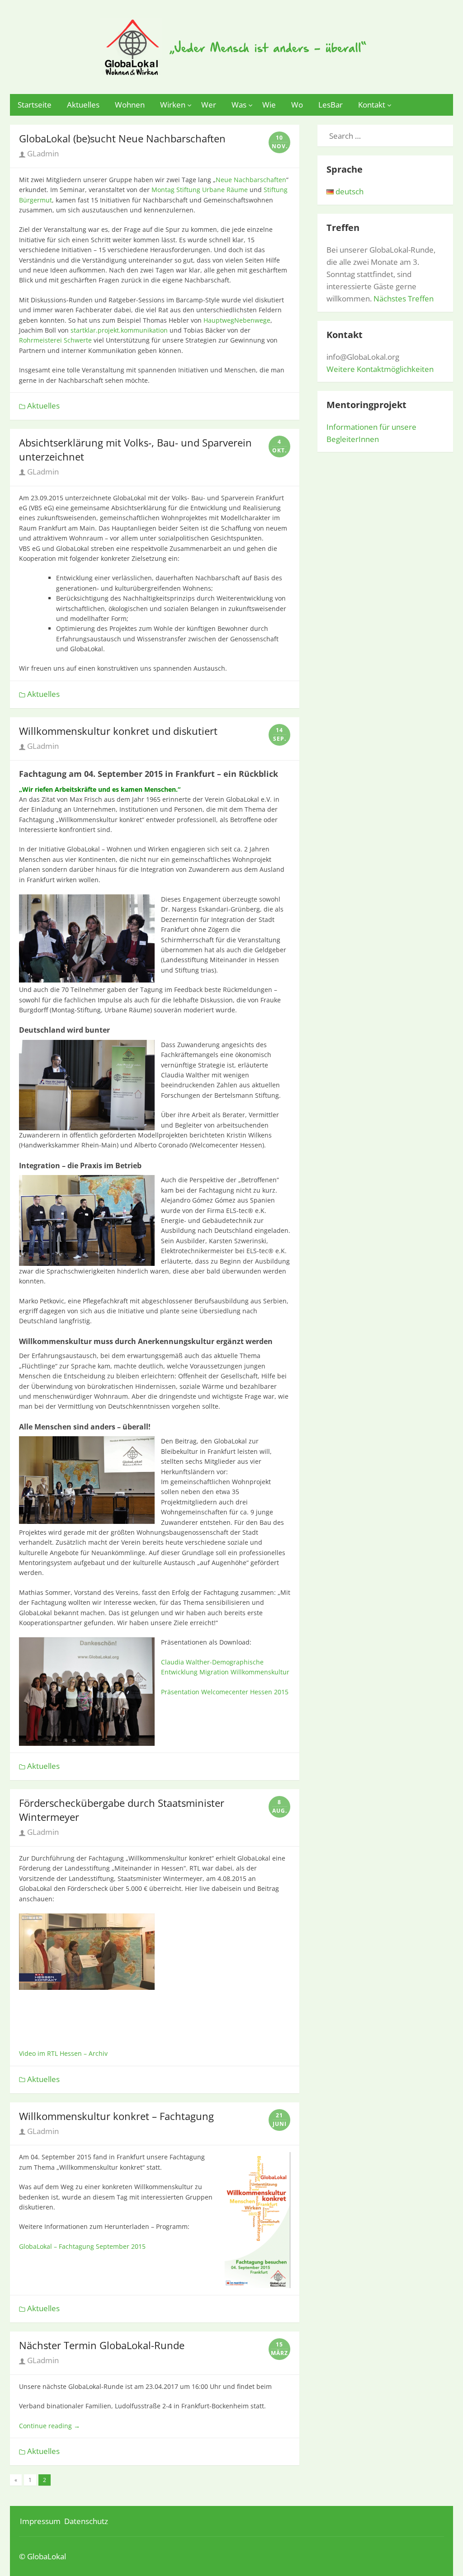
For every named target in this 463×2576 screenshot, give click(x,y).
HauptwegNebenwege (237, 320)
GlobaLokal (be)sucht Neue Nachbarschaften (122, 138)
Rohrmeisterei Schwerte (55, 340)
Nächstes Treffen (404, 298)
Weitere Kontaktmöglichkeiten (380, 369)
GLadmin (42, 153)
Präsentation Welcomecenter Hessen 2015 (225, 1692)
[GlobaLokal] (231, 45)
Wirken (173, 105)
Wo (297, 105)
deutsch (349, 191)
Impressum (40, 2521)
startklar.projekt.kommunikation (119, 330)
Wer (209, 105)
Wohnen (130, 105)
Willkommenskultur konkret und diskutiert (118, 731)
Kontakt (372, 105)
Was (239, 105)
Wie (269, 105)
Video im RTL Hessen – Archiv (63, 2053)
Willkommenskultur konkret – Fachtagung (116, 2116)
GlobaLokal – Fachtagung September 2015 (82, 2246)
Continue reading (50, 2426)
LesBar (331, 105)
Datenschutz (86, 2521)
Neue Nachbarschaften (251, 180)
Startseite (35, 105)
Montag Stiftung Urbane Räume (200, 190)
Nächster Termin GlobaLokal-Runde (102, 2345)
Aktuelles (83, 105)
